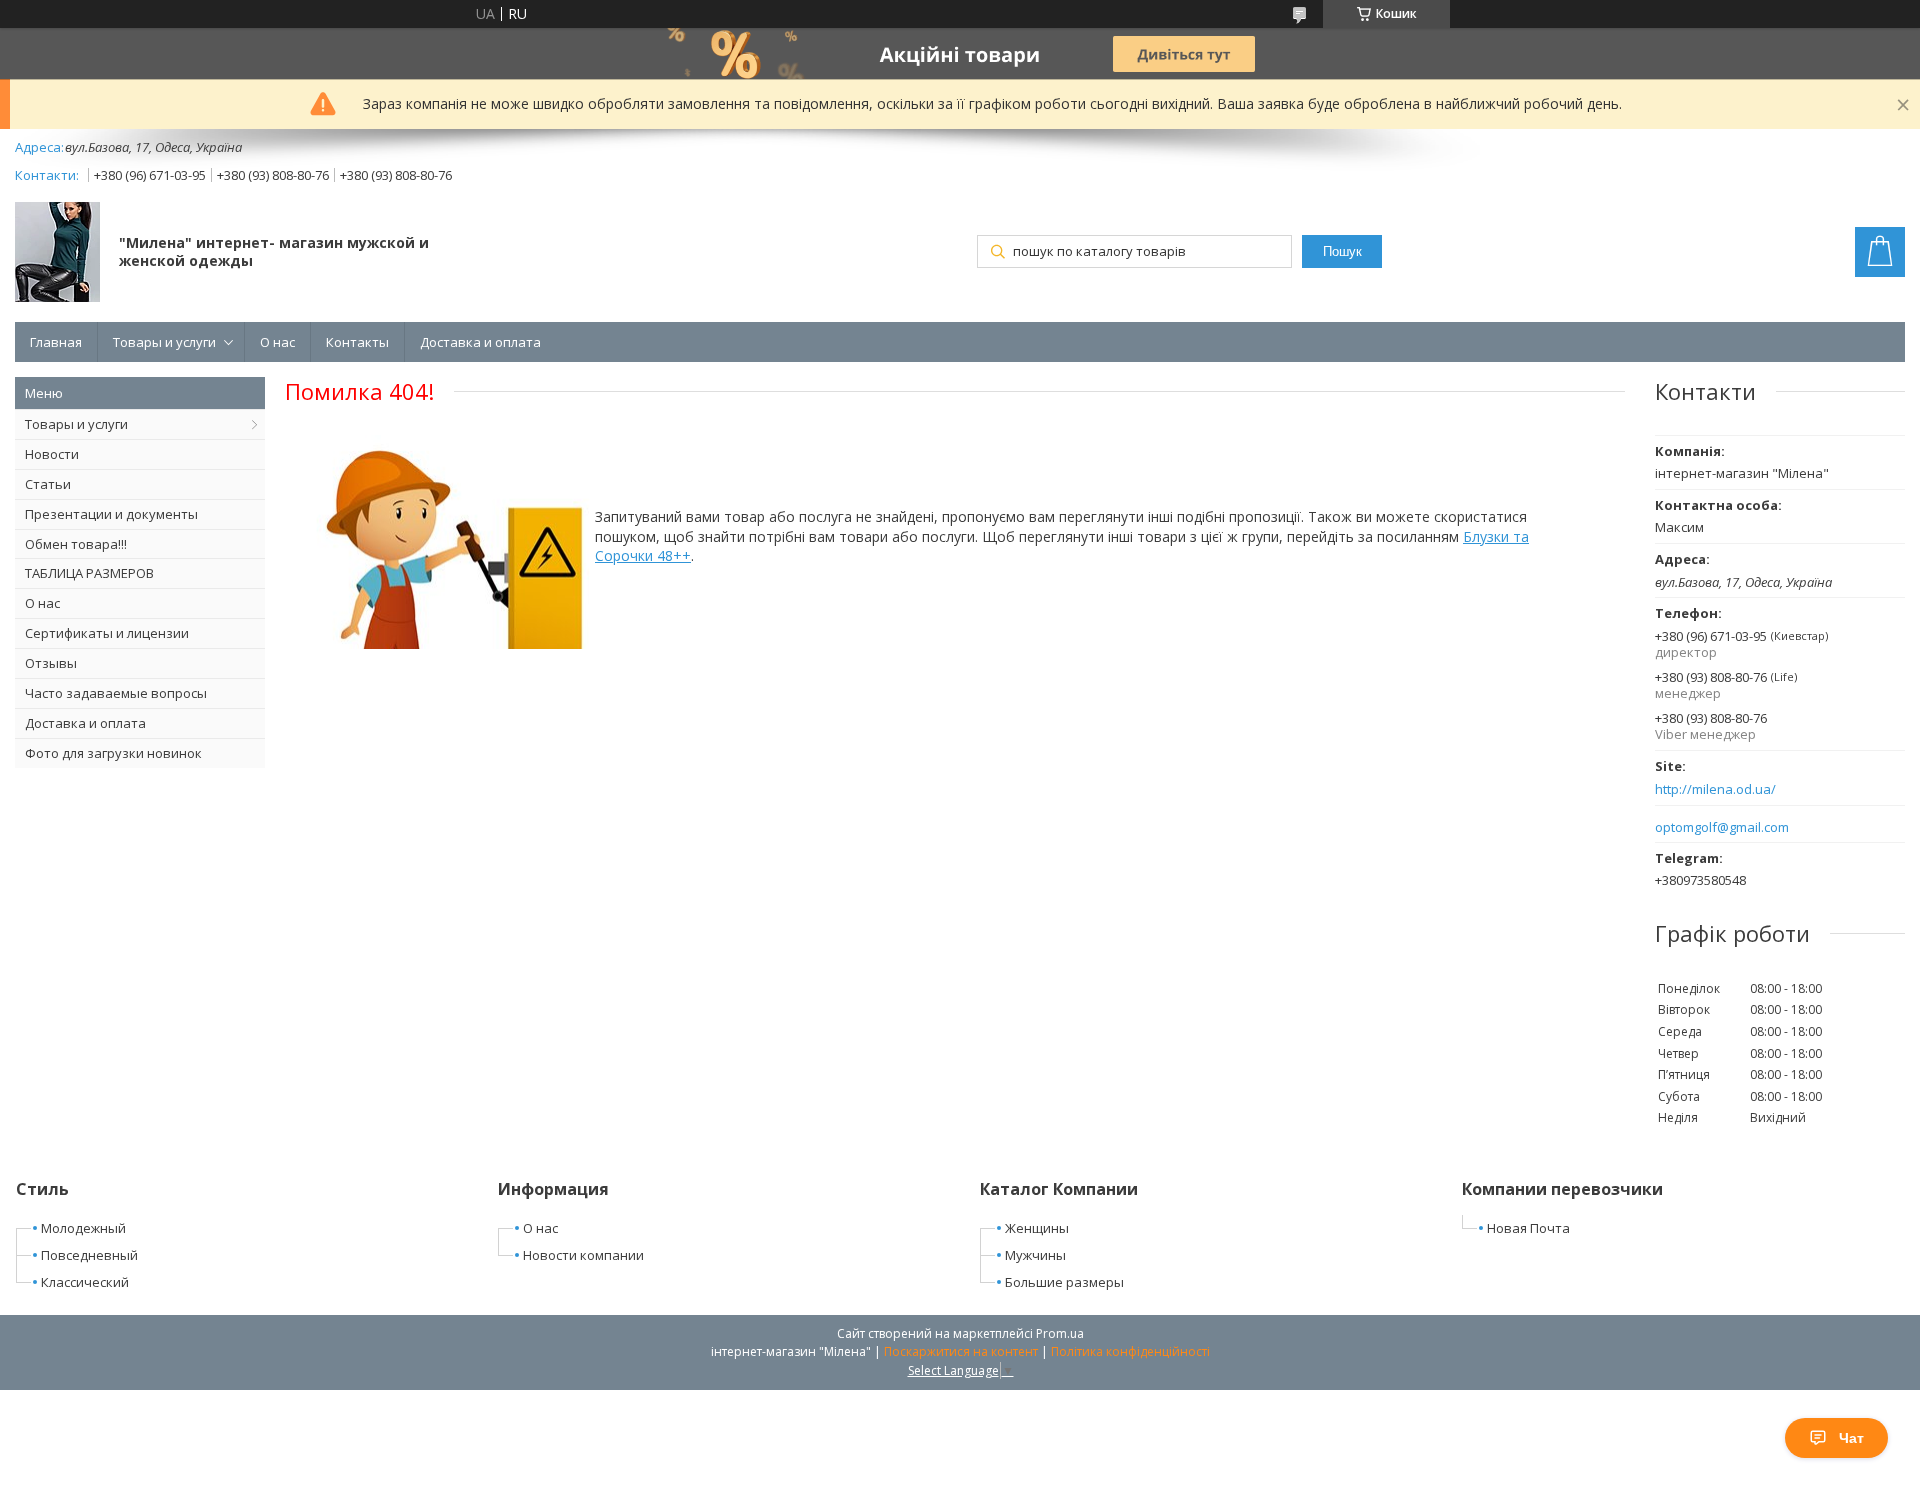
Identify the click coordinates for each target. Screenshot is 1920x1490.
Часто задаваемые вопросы (116, 693)
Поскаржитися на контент (961, 1351)
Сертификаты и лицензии (107, 633)
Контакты (357, 342)
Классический (85, 1282)
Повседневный (89, 1255)
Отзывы (51, 663)
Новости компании (583, 1255)
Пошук (1342, 251)
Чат (1851, 1438)
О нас (277, 342)
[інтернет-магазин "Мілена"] (57, 254)
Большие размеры (1064, 1282)
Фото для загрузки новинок (113, 753)
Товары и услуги (164, 342)
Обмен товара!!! (76, 544)
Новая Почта (1528, 1228)
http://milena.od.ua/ (1715, 789)
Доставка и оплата (480, 342)
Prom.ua (1060, 1333)
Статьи (48, 484)
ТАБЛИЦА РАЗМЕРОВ (89, 573)
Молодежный (83, 1228)
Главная (56, 342)
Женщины (1037, 1228)
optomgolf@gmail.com (1722, 827)
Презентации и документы (111, 514)
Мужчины (1035, 1255)
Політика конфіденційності (1130, 1351)
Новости (52, 454)
